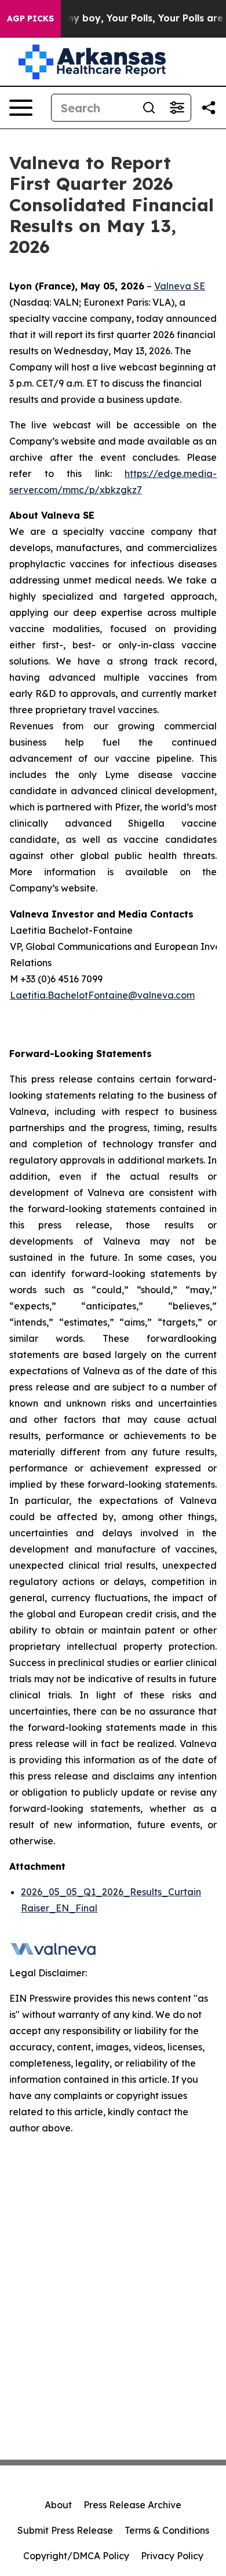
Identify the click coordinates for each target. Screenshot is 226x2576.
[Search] (149, 108)
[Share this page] (209, 108)
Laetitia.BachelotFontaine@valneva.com (102, 995)
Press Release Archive (132, 2505)
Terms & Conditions (167, 2530)
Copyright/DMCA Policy (76, 2556)
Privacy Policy (172, 2556)
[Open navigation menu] (21, 108)
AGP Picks (30, 19)
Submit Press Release (65, 2530)
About (58, 2505)
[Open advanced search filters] (177, 108)
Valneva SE (180, 286)
